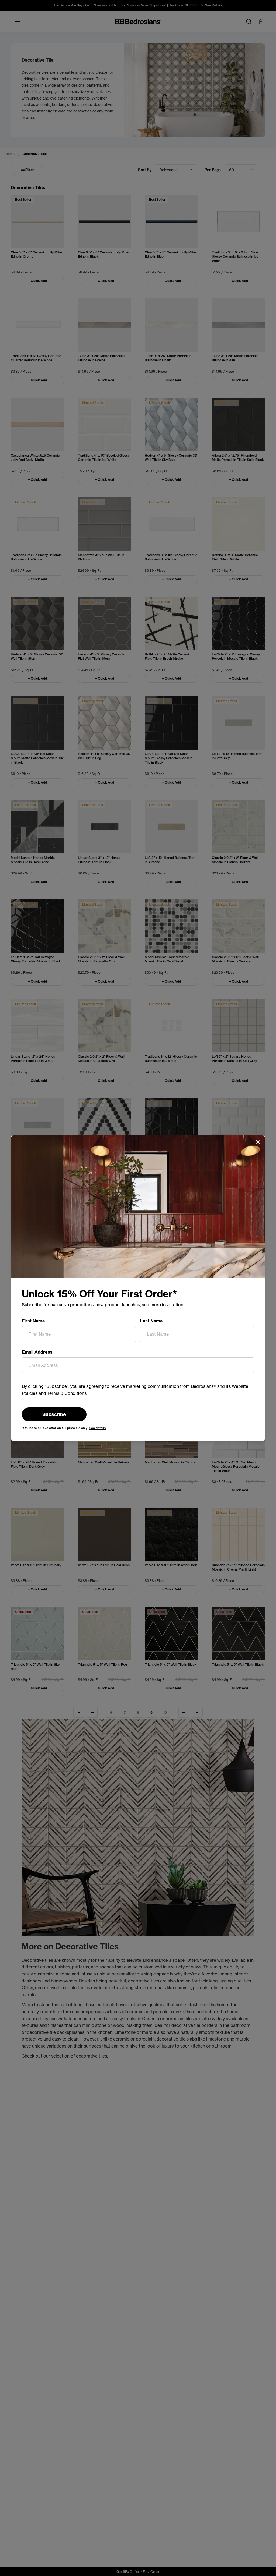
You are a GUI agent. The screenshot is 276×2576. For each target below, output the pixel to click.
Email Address (37, 1352)
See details (97, 1428)
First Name (33, 1321)
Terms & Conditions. (67, 1393)
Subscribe (54, 1414)
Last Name (151, 1321)
